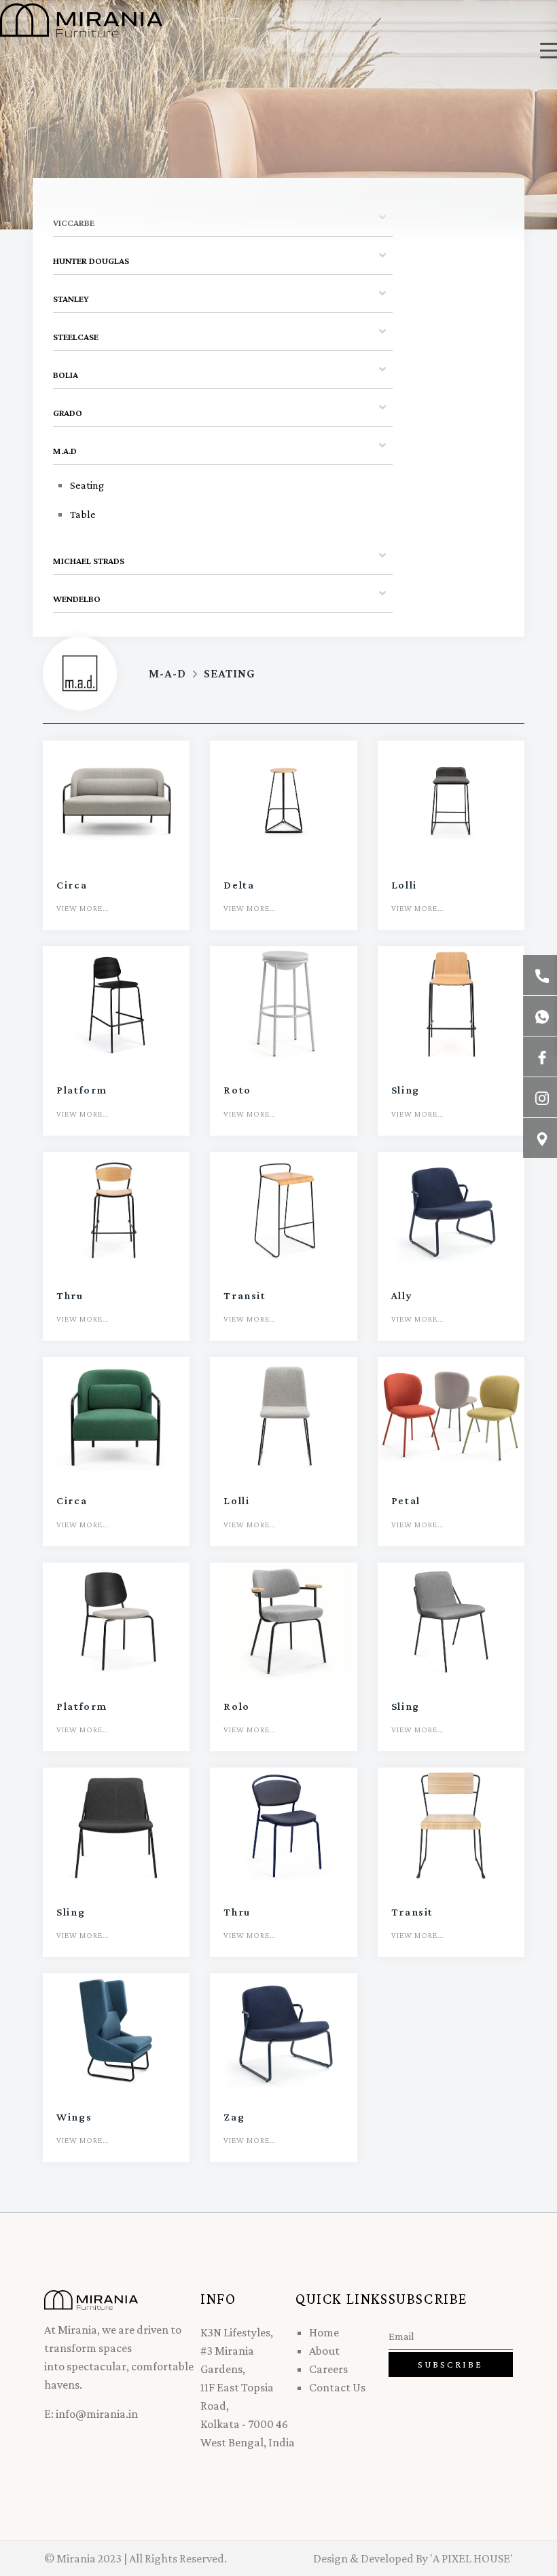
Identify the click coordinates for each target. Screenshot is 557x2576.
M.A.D (65, 451)
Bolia (66, 375)
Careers (328, 2369)
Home (324, 2332)
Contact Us (337, 2387)
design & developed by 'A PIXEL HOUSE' (413, 2558)
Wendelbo (77, 599)
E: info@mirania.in (91, 2414)
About (324, 2351)
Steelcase (76, 337)
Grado (68, 413)
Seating (87, 485)
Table (83, 514)
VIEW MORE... (83, 908)
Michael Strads (89, 561)
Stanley (71, 299)
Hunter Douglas (91, 261)
